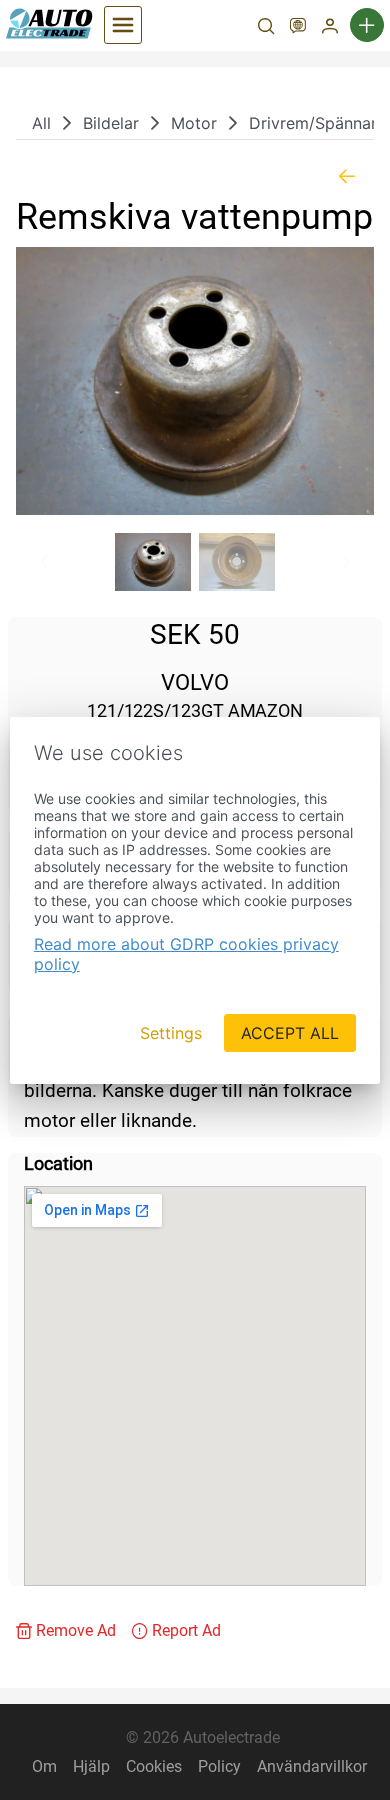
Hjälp (91, 1766)
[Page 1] (153, 561)
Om (44, 1766)
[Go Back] (347, 176)
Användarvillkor (312, 1766)
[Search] (266, 28)
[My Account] (330, 28)
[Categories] (123, 25)
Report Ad (186, 1630)
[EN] (298, 28)
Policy (219, 1766)
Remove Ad (76, 1630)
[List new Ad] (367, 25)
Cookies (154, 1766)
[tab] (153, 561)
